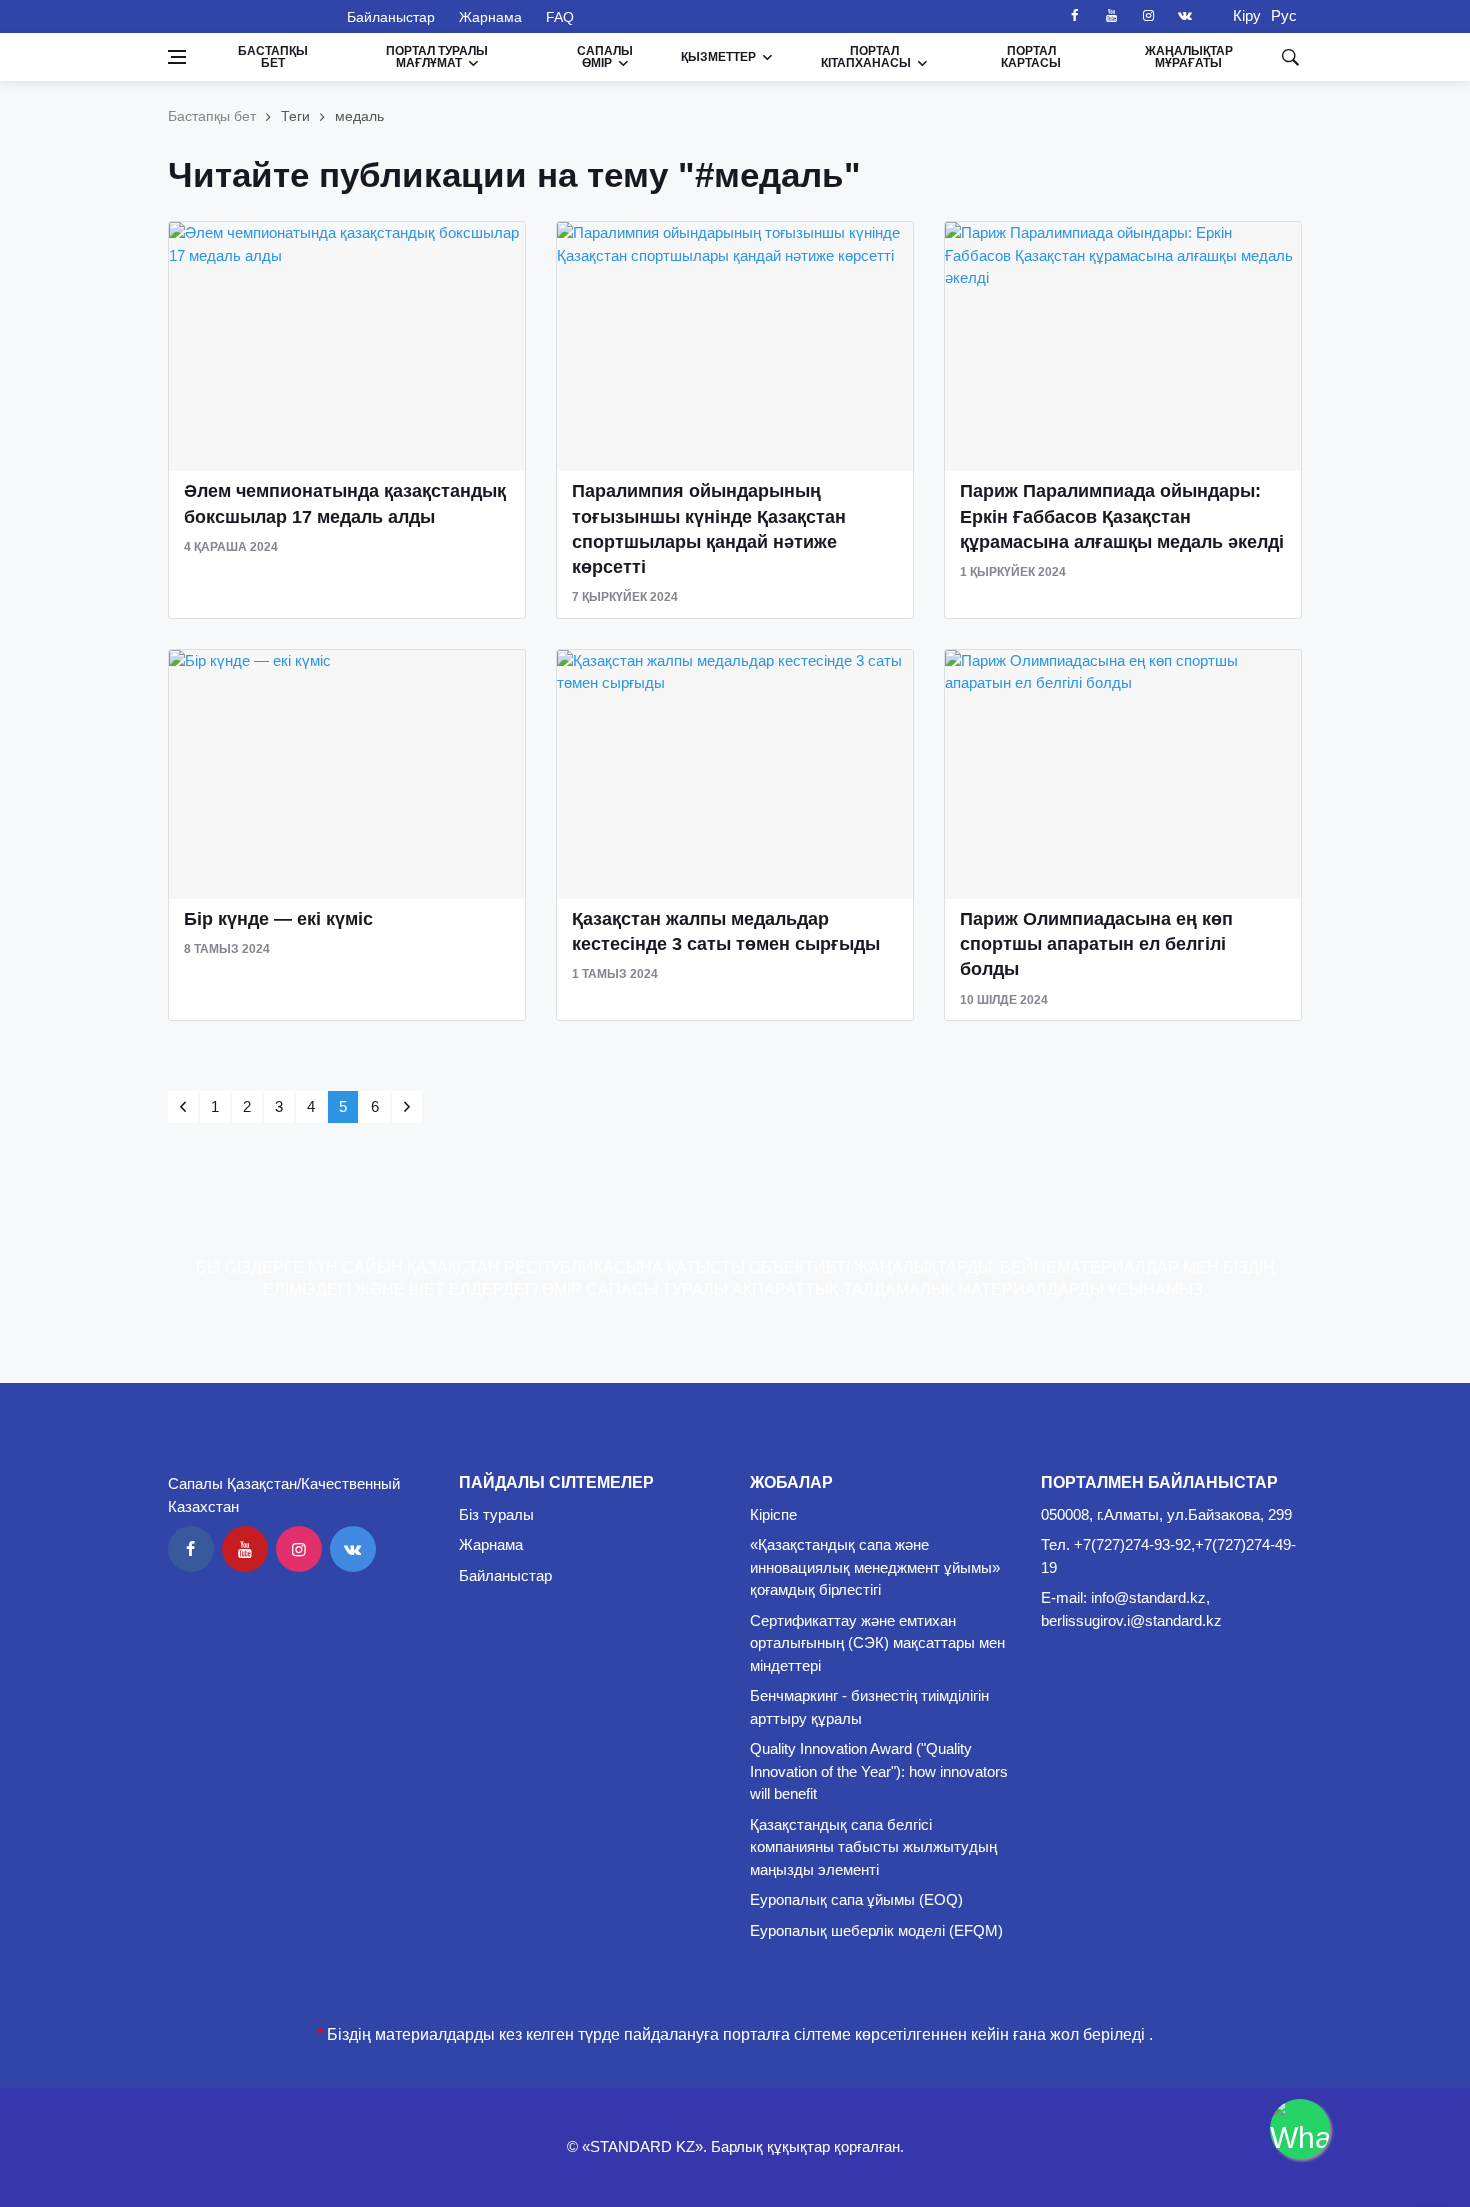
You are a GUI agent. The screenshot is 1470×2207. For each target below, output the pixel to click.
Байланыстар (391, 17)
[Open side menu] (177, 57)
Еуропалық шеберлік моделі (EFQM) (876, 1930)
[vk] (1185, 16)
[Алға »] (407, 1107)
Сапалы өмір (605, 57)
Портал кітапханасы (866, 57)
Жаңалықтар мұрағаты (1189, 57)
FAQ (560, 17)
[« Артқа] (183, 1107)
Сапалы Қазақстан (245, 16)
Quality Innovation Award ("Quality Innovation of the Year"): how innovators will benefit (879, 1771)
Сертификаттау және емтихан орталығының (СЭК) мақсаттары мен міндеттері (877, 1643)
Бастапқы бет (273, 57)
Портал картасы (1031, 57)
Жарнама (490, 17)
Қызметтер (718, 57)
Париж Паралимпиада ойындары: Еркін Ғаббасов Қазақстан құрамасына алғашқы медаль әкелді (1122, 516)
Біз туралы (496, 1514)
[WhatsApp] (1300, 2129)
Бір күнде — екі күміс (278, 919)
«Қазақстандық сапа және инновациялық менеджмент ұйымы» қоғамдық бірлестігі (875, 1567)
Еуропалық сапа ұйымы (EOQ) (856, 1899)
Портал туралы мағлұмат (437, 57)
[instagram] (1148, 16)
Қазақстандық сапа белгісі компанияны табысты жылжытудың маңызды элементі (873, 1847)
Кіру (1241, 15)
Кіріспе (773, 1514)
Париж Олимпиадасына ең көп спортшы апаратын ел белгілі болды (1096, 944)
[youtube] (1111, 16)
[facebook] (1074, 16)
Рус (1284, 15)
